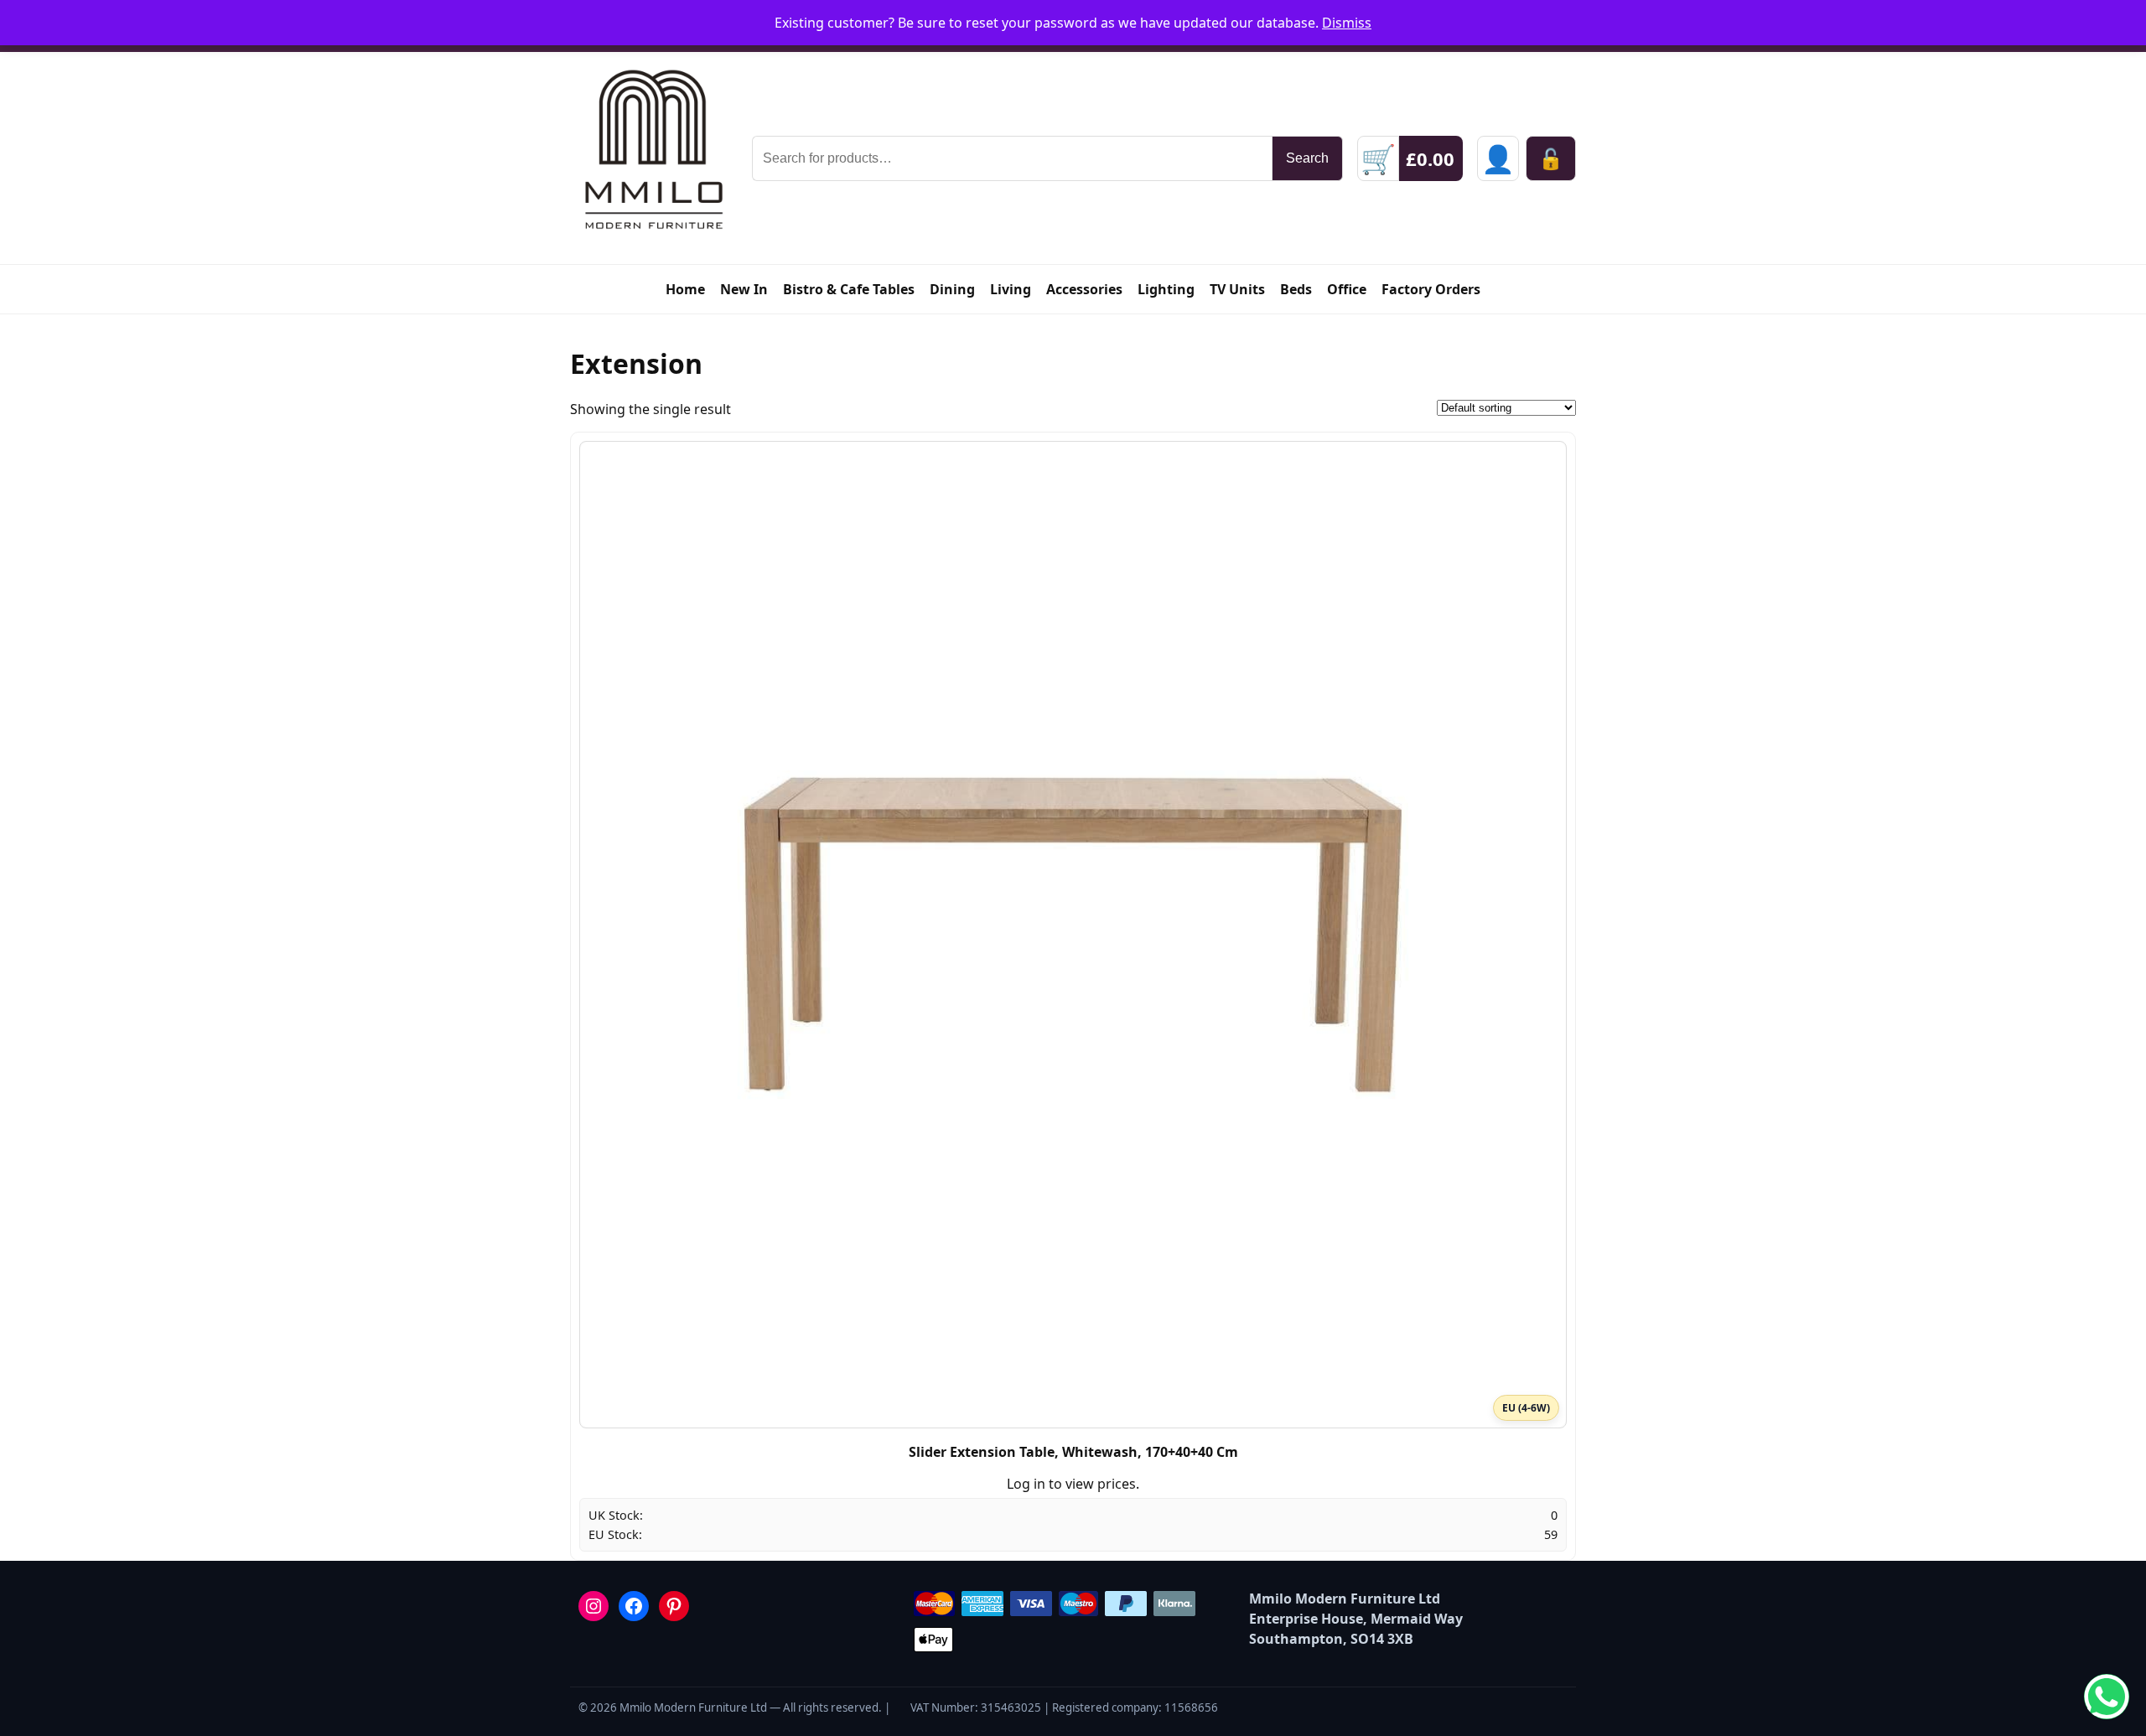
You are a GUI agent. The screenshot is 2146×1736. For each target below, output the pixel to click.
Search (1307, 158)
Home (685, 289)
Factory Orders (1431, 289)
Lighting (1166, 289)
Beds (1296, 289)
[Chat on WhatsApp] (2107, 1697)
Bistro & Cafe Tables (849, 289)
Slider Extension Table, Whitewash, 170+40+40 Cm (1073, 1452)
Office (1347, 289)
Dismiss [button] (1347, 23)
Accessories (1084, 289)
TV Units (1237, 289)
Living (1011, 289)
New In (744, 289)
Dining (952, 289)
